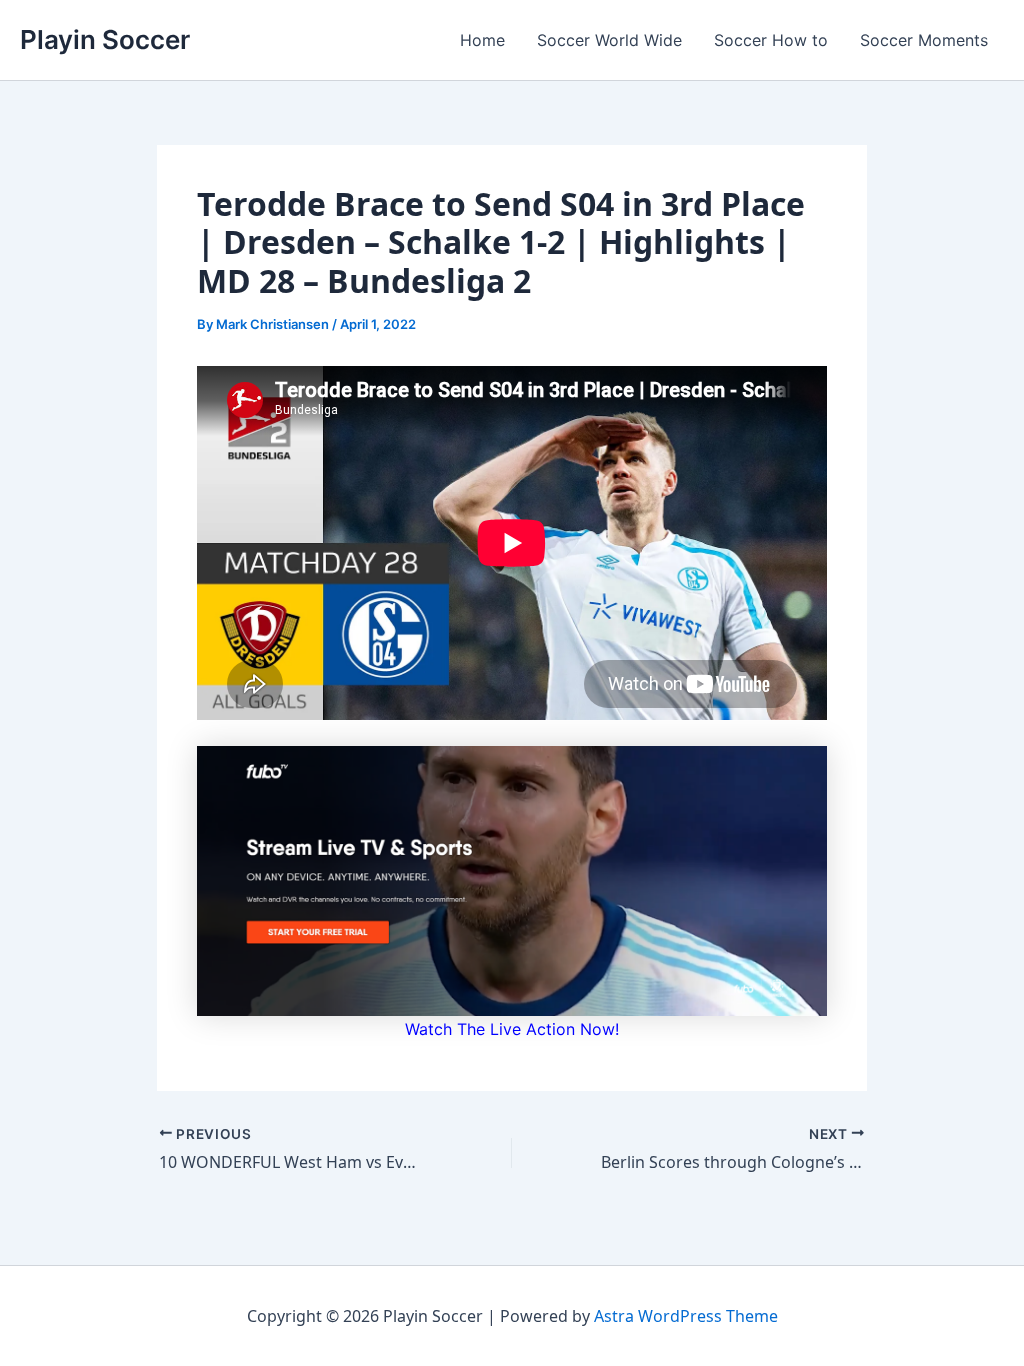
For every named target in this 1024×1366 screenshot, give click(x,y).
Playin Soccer (105, 39)
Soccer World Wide (609, 40)
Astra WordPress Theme (686, 1316)
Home (482, 40)
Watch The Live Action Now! (512, 1029)
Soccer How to (771, 40)
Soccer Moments (924, 40)
